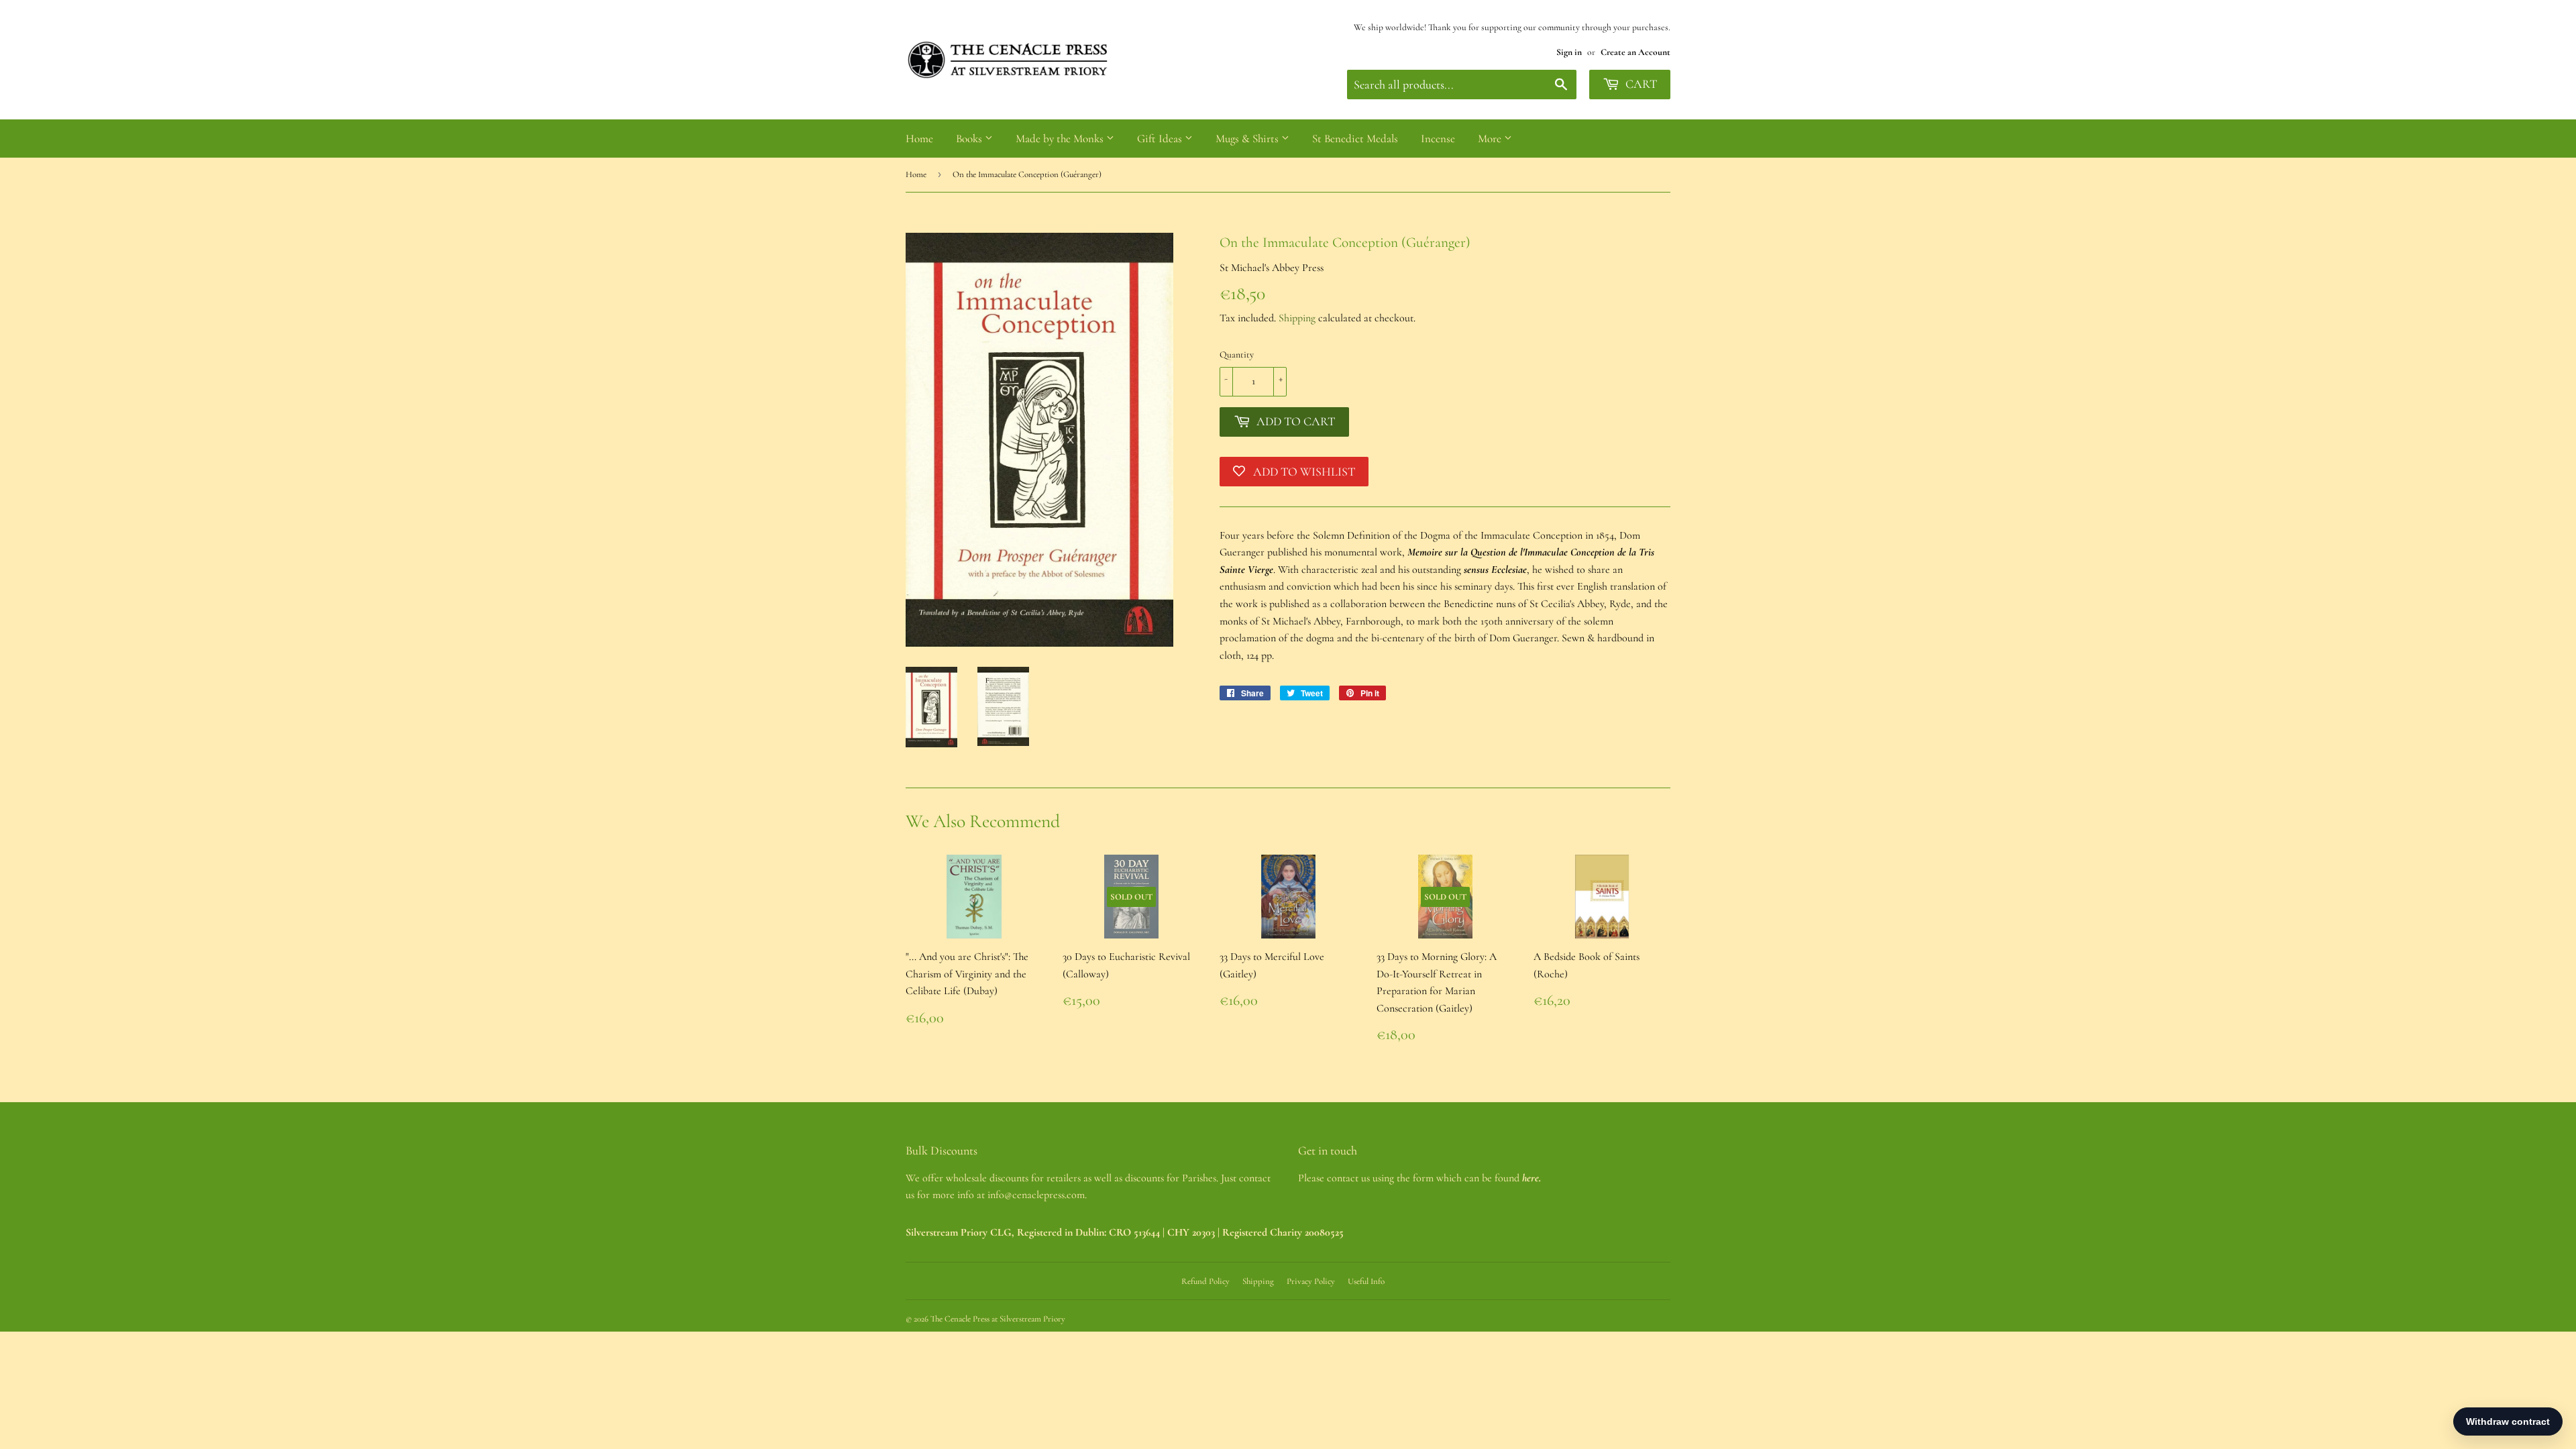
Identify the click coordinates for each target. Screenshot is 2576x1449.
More (1491, 139)
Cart (1640, 84)
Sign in (1569, 52)
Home (919, 139)
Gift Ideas (1161, 139)
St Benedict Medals (1355, 139)
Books (970, 139)
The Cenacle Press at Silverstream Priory (998, 1319)
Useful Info (1366, 1281)
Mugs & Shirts (1248, 139)
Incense (1438, 139)
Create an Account (1635, 52)
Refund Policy (1205, 1281)
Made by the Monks (1061, 139)
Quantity (1237, 355)
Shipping (1297, 318)
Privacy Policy (1311, 1281)
